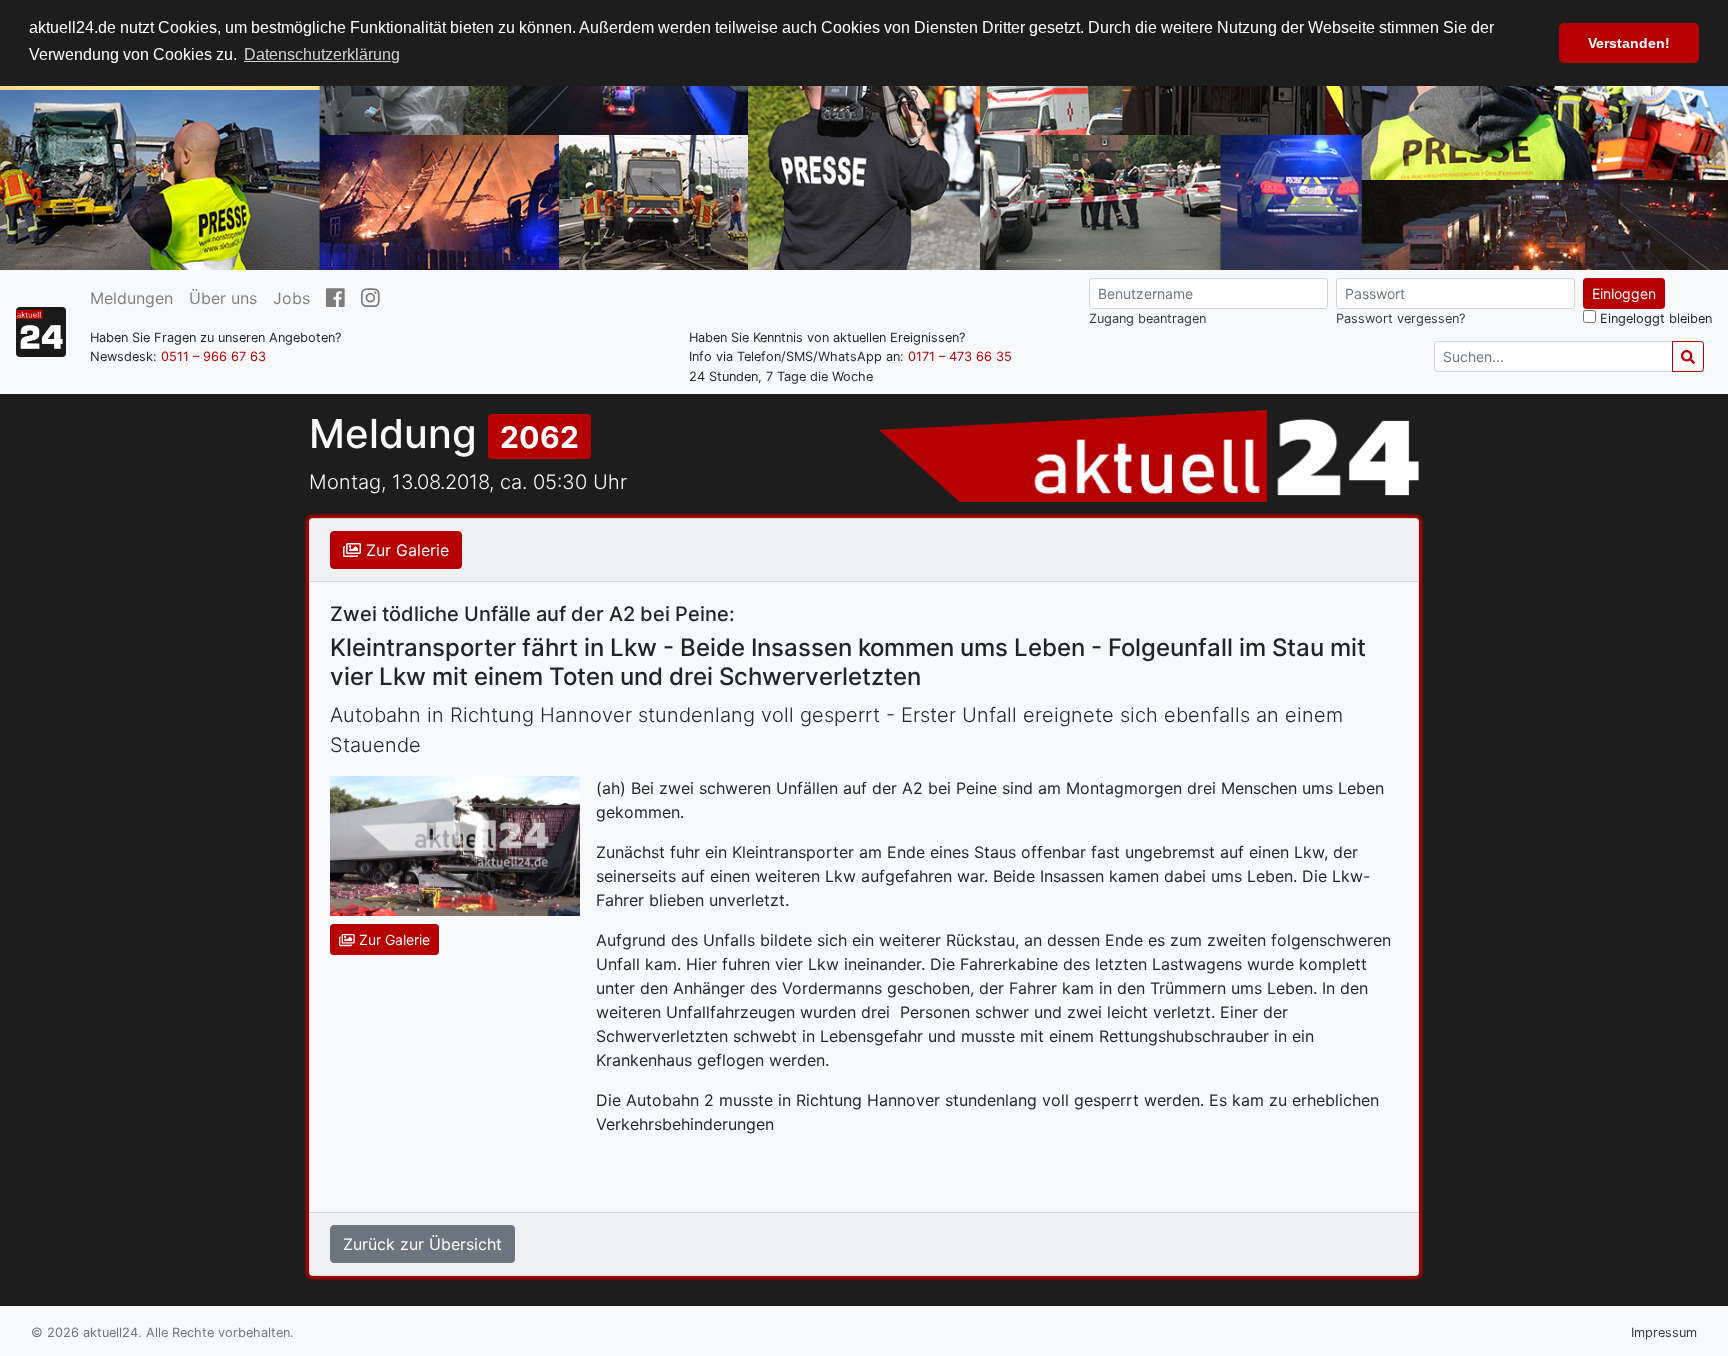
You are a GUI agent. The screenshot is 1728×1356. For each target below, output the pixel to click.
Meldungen (131, 298)
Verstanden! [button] (1629, 43)
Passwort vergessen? (1400, 318)
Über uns (223, 298)
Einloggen (1624, 293)
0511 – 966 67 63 (213, 356)
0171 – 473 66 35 (960, 356)
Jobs (291, 298)
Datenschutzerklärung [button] (322, 54)
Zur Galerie (405, 550)
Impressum (1664, 1332)
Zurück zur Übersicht (422, 1244)
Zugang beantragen (1147, 318)
